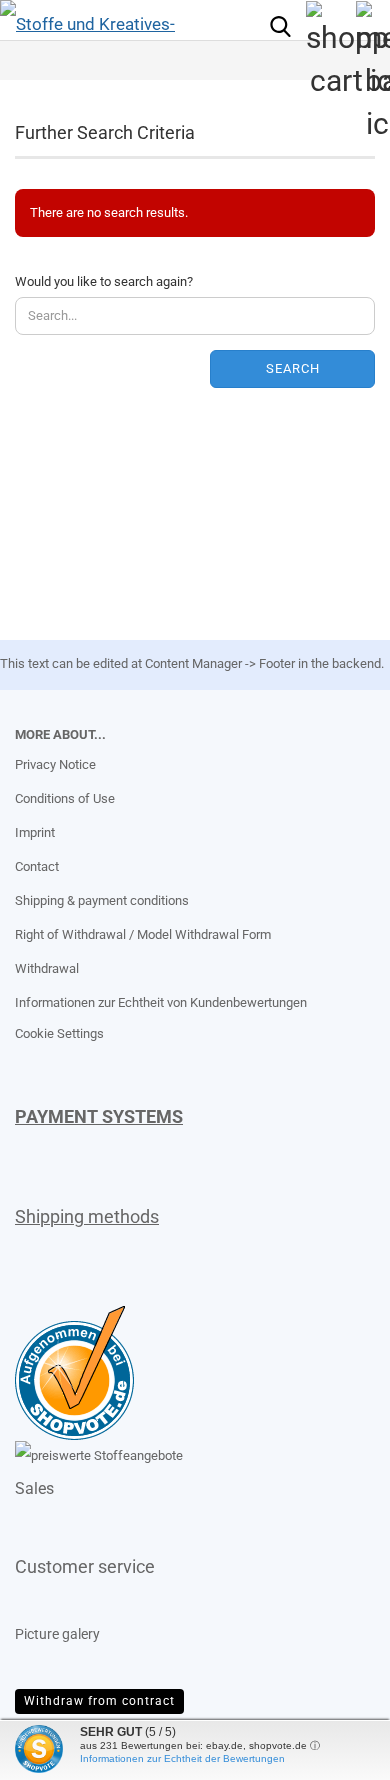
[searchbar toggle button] (280, 25)
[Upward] (55, 1750)
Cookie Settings (59, 1033)
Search (293, 368)
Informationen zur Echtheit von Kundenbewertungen (161, 1002)
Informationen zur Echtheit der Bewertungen (182, 1758)
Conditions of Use (65, 798)
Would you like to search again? (104, 281)
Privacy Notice (55, 764)
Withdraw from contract (99, 1701)
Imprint (35, 832)
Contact (37, 866)
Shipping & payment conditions (102, 900)
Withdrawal (47, 968)
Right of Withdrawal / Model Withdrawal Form (143, 934)
